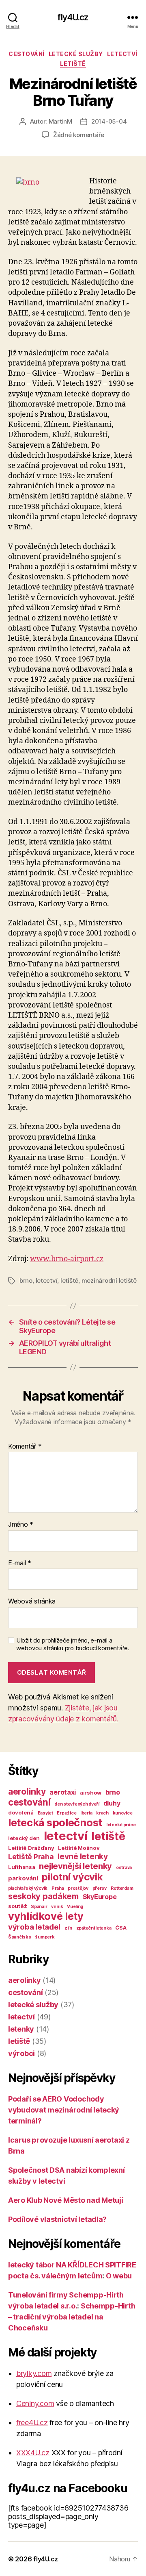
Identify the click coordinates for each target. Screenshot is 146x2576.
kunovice (123, 1813)
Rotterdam (122, 1888)
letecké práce (121, 1825)
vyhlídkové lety (46, 1916)
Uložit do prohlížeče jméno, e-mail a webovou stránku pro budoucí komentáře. (73, 1644)
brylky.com (34, 2373)
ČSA (121, 1928)
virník (57, 1907)
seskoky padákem (43, 1896)
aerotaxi (63, 1792)
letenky (21, 2029)
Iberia (86, 1813)
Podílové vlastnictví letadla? (57, 2219)
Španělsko (20, 1937)
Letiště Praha (31, 1857)
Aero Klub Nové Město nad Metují (66, 2200)
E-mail (20, 1563)
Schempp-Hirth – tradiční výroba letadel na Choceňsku (72, 2317)
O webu (119, 2276)
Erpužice (67, 1813)
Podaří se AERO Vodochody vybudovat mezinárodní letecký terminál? (64, 2110)
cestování (27, 54)
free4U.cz (32, 2423)
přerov (100, 1888)
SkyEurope (100, 1897)
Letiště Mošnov (79, 1848)
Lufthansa (22, 1867)
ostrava (124, 1868)
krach (102, 1813)
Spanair (39, 1907)
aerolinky (27, 1792)
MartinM (60, 121)
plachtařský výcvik (28, 1888)
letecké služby (76, 54)
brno (26, 1280)
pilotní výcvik (72, 1877)
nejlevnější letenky (75, 1866)
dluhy (112, 1803)
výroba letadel (34, 1927)
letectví (122, 54)
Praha (58, 1888)
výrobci (21, 2053)
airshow (91, 1793)
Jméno (21, 1525)
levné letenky (83, 1856)
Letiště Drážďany (31, 1848)
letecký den (24, 1838)
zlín (68, 1928)
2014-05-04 (109, 121)
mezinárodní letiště (109, 1280)
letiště (73, 64)
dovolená (21, 1812)
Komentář (25, 1447)
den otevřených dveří (77, 1804)
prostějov (78, 1888)
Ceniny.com (35, 2403)
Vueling (75, 1907)
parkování (23, 1878)
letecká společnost (55, 1822)
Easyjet (45, 1813)
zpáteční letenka (94, 1928)
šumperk (45, 1937)
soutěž (17, 1906)
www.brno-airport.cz (67, 1259)
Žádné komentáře (79, 135)
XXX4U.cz (33, 2453)
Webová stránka (32, 1601)
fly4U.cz (73, 17)
